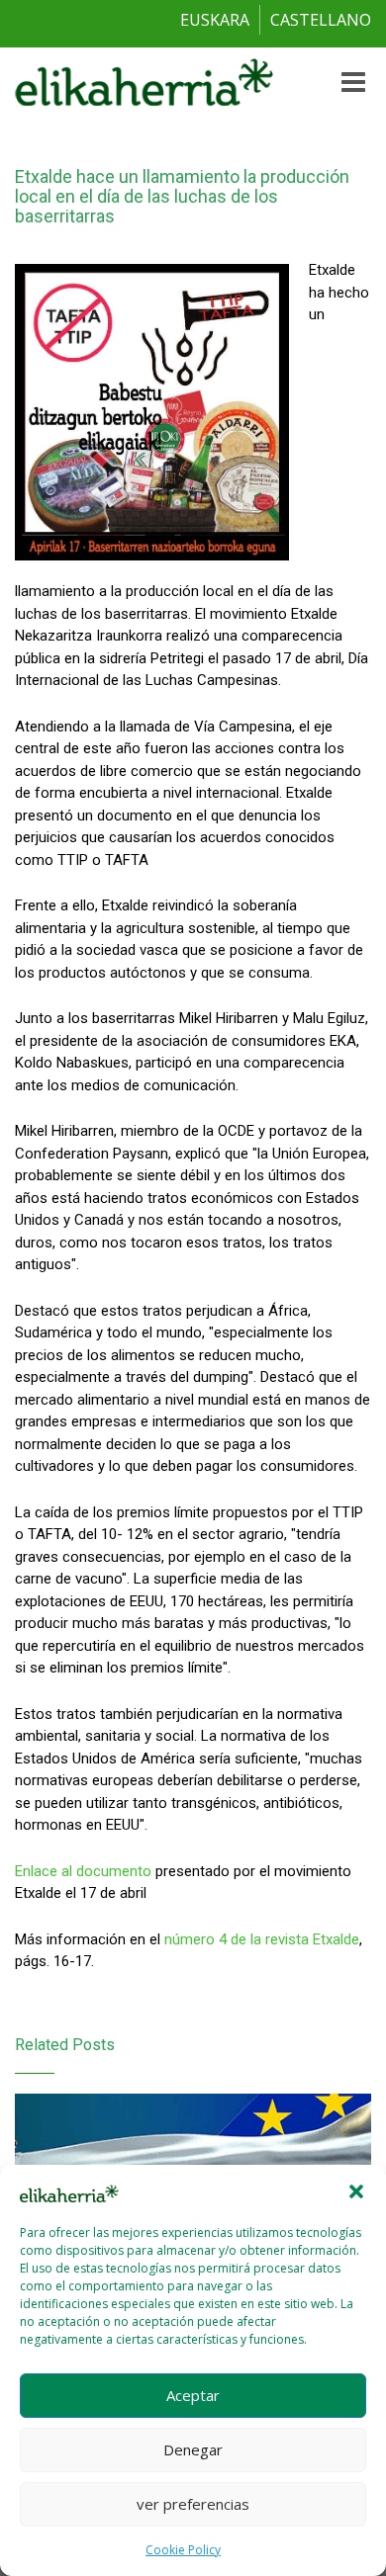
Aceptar (193, 2395)
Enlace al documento (83, 1871)
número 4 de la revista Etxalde (262, 1939)
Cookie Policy (183, 2550)
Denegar (193, 2449)
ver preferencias (193, 2504)
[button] (356, 2191)
